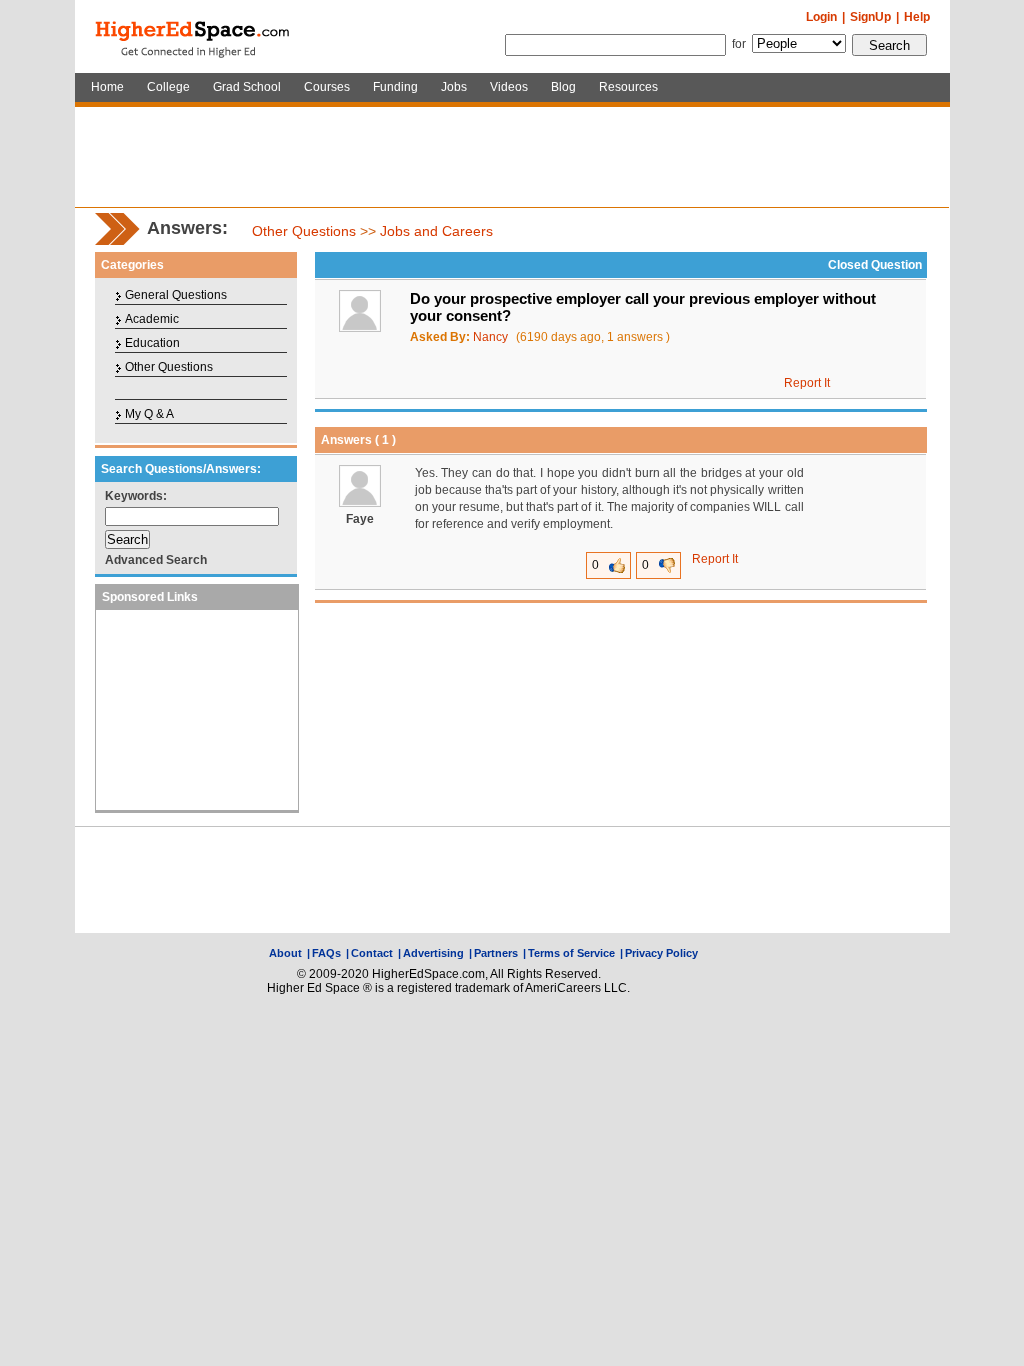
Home (107, 87)
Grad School (247, 87)
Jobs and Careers (436, 231)
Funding (395, 87)
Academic (152, 319)
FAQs (326, 953)
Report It (807, 383)
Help (917, 17)
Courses (327, 87)
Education (152, 343)
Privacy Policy (661, 953)
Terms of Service (571, 953)
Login (821, 17)
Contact (372, 953)
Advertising (433, 953)
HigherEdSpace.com (194, 37)
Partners (496, 953)
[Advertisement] (512, 157)
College (168, 87)
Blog (563, 87)
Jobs (454, 87)
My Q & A (149, 414)
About (285, 953)
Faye (360, 519)
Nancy (490, 337)
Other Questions (304, 231)
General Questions (176, 295)
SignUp (870, 17)
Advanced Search (156, 560)
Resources (628, 87)
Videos (509, 87)
